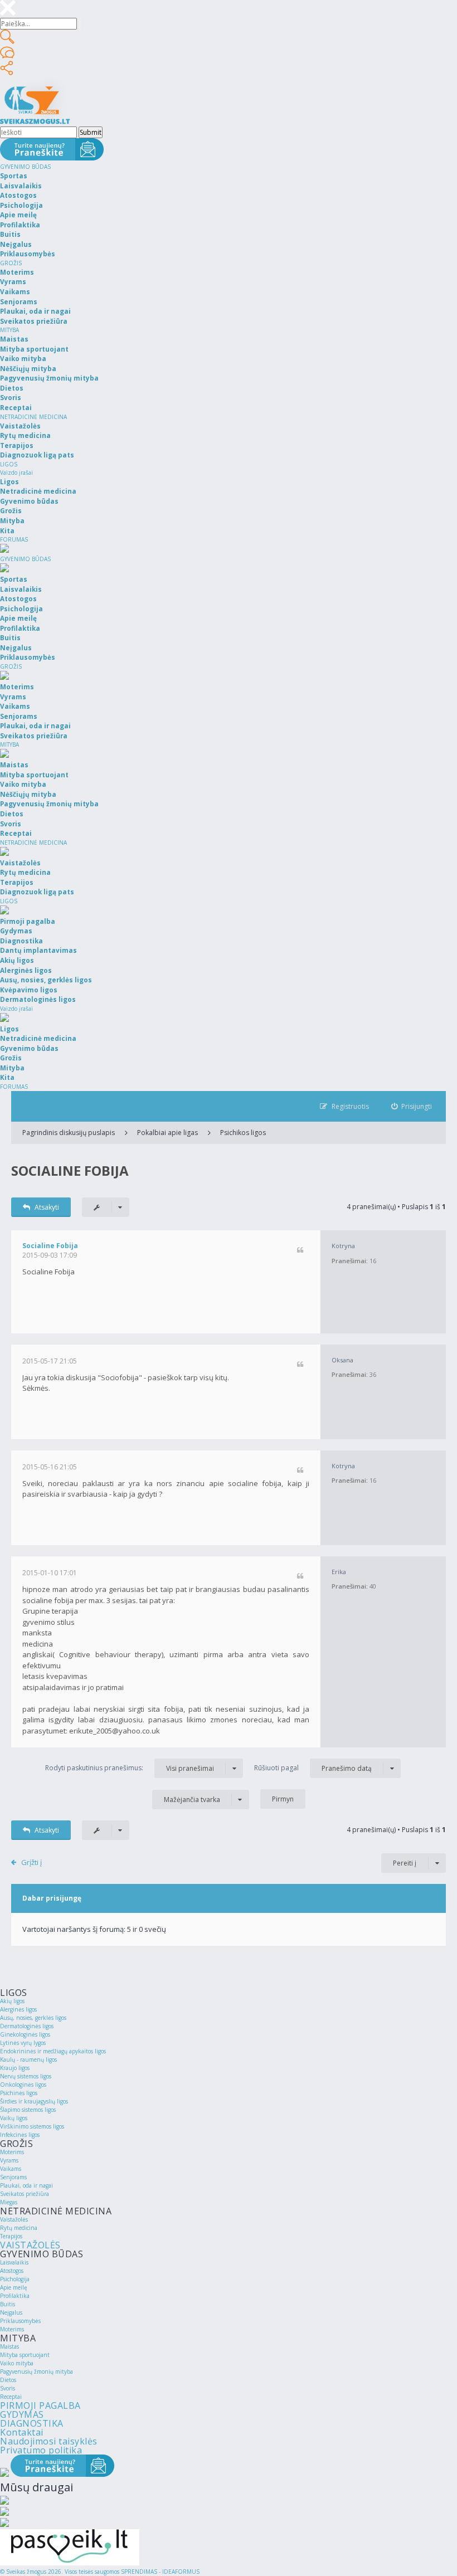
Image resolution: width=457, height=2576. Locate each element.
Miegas (9, 2202)
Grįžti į (31, 1862)
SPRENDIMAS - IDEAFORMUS (160, 2572)
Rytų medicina (19, 2228)
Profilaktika (15, 2296)
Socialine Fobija (70, 1170)
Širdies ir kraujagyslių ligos (34, 2101)
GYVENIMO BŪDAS (25, 167)
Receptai (11, 2397)
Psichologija (15, 2279)
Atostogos (12, 2271)
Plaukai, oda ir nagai (26, 2185)
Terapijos (11, 2236)
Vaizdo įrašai (16, 473)
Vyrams (9, 2160)
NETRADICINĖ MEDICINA (33, 417)
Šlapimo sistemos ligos (28, 2110)
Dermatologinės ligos (27, 2026)
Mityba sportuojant (25, 2355)
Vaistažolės (14, 2219)
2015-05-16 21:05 (50, 1467)
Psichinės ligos (19, 2093)
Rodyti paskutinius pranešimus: (130, 1768)
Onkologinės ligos (23, 2085)
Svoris (8, 2388)
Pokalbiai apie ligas (167, 1133)
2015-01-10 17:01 (50, 1573)
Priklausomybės (20, 2321)
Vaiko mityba (17, 2363)
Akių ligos (12, 2001)
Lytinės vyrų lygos (23, 2043)
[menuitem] (412, 1106)
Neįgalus (11, 2312)
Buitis (8, 2304)
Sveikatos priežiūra (25, 2194)
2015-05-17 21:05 (50, 1361)
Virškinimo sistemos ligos (32, 2126)
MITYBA (9, 330)
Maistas (9, 2346)
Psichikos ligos (243, 1133)
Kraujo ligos (15, 2068)
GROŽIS (11, 263)
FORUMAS (14, 539)
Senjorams (13, 2177)
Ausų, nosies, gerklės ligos (33, 2018)
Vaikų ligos (14, 2118)
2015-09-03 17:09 (50, 1255)
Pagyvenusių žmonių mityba (37, 2372)
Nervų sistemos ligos (26, 2076)
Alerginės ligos (18, 2009)
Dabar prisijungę (52, 1898)
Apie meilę (14, 2287)
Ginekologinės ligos (25, 2034)
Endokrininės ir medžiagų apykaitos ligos (53, 2051)
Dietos (8, 2380)
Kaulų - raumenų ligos (28, 2059)
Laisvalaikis (14, 2262)
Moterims (12, 2152)
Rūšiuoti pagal (313, 1768)
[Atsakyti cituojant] (300, 1251)
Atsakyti (47, 1207)
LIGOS (9, 464)
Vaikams (11, 2169)
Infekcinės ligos (20, 2135)
